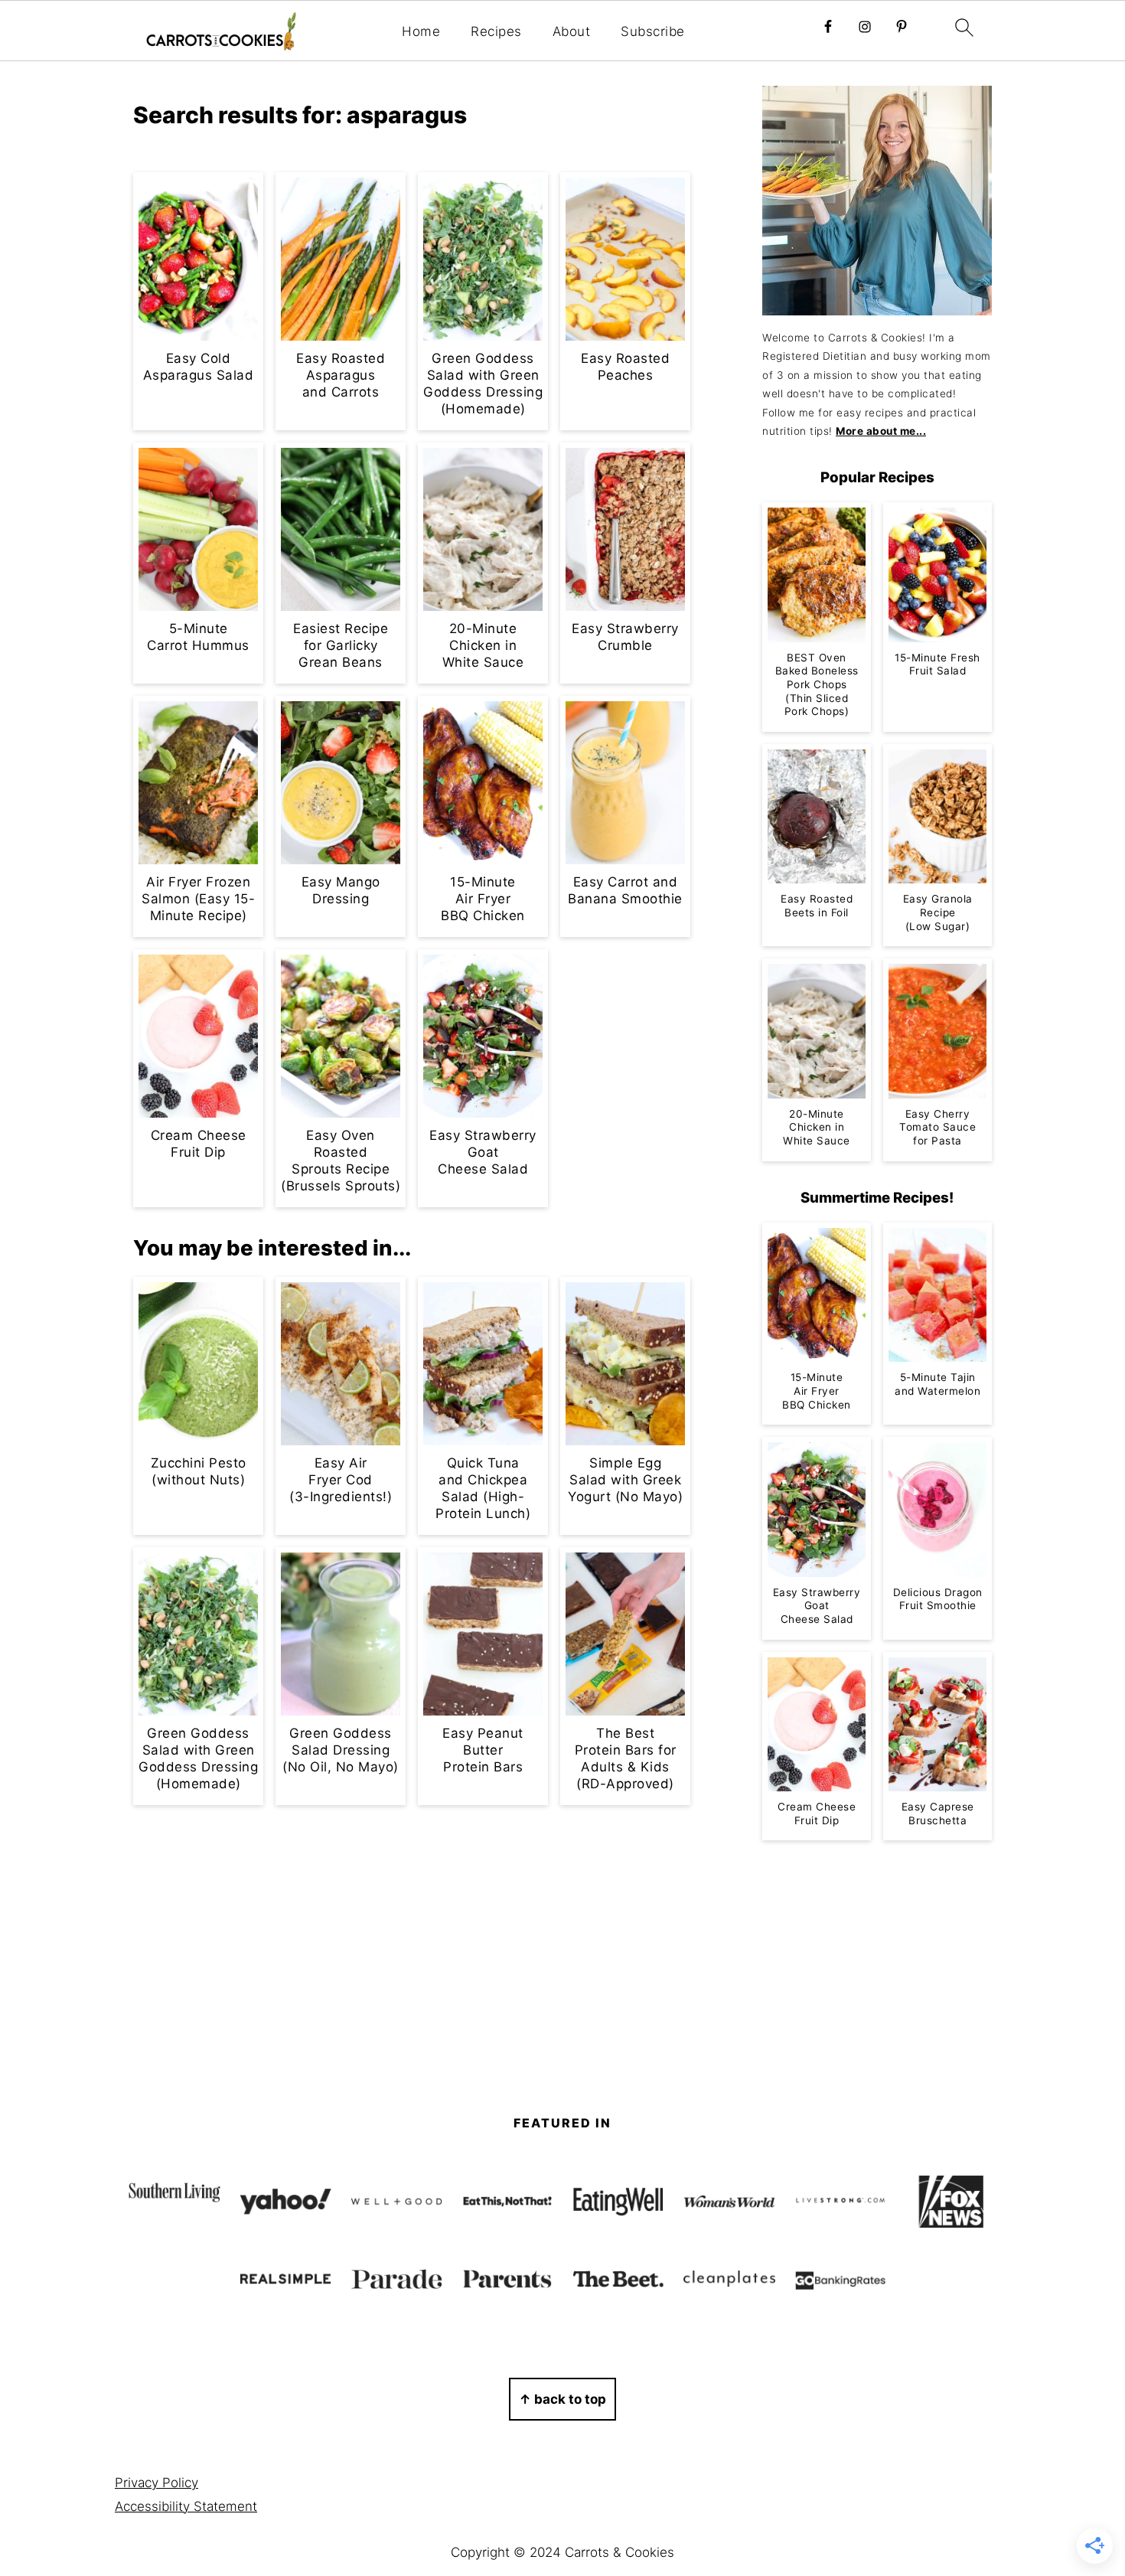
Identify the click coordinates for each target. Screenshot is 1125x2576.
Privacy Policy (157, 2483)
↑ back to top (562, 2399)
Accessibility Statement (186, 2506)
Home (421, 31)
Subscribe (653, 31)
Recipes (496, 31)
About (572, 31)
